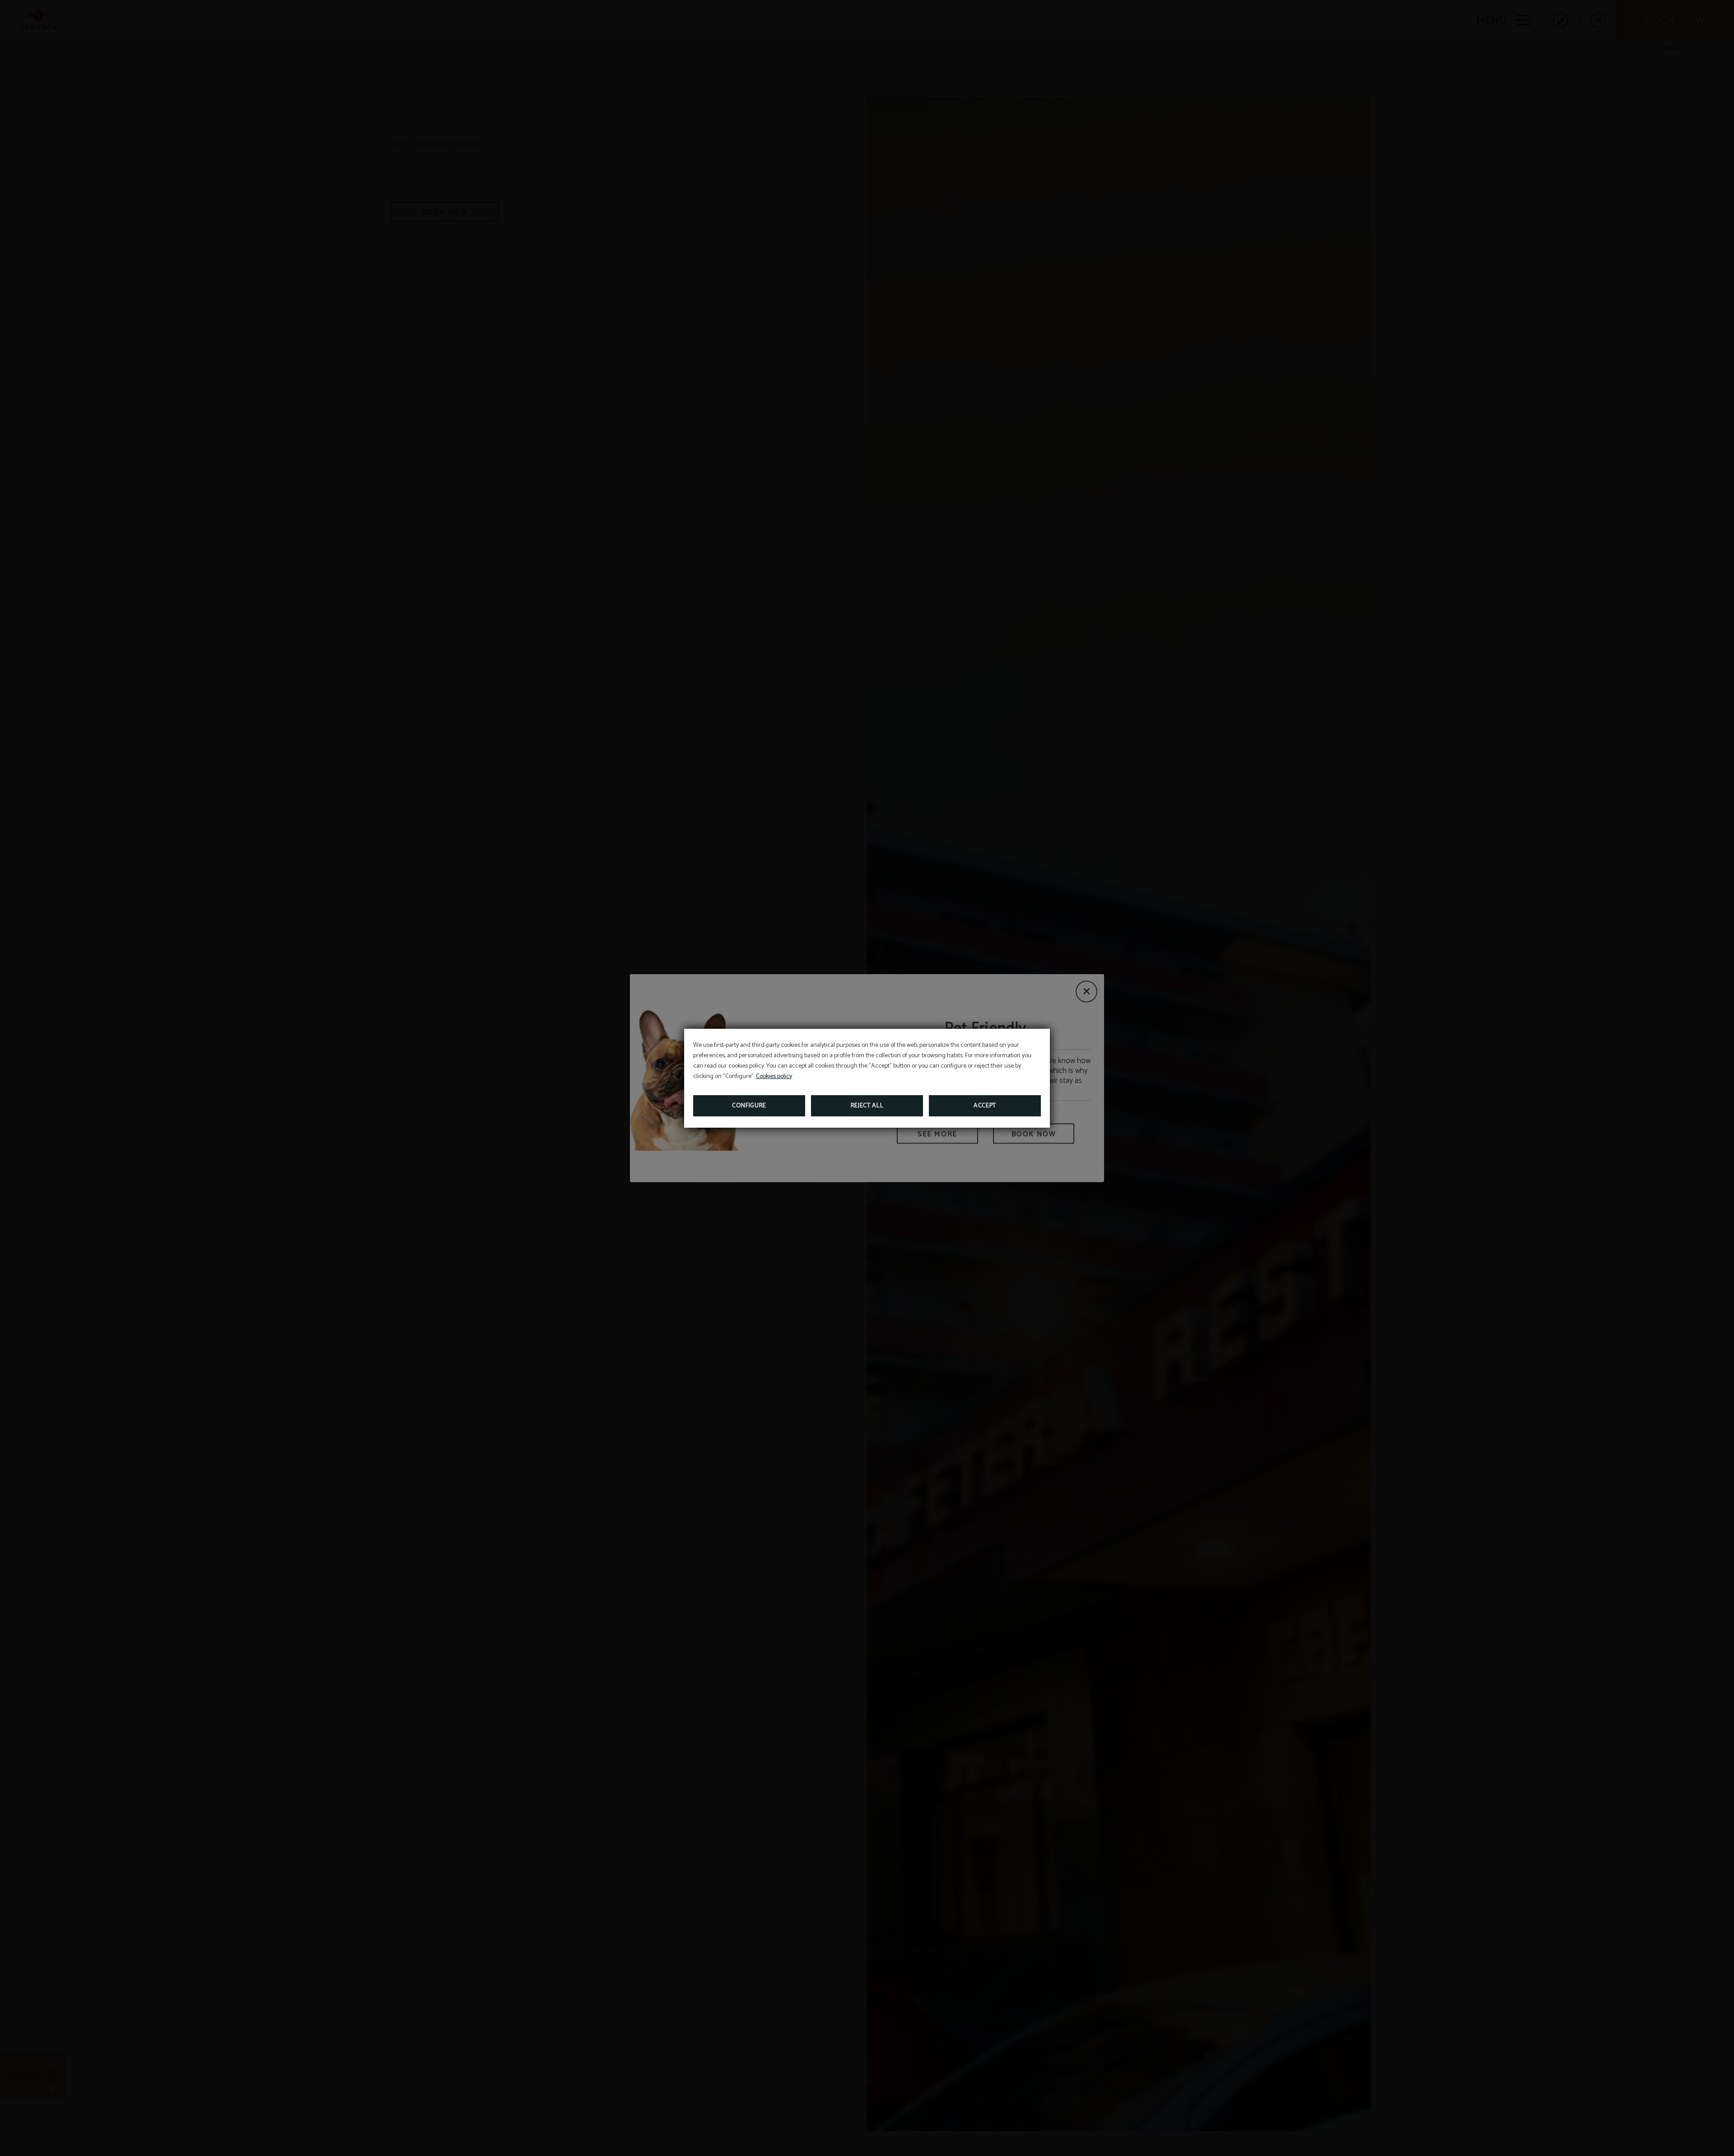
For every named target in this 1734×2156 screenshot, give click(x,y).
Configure (749, 1106)
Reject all (867, 1106)
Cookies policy (774, 1076)
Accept (985, 1106)
